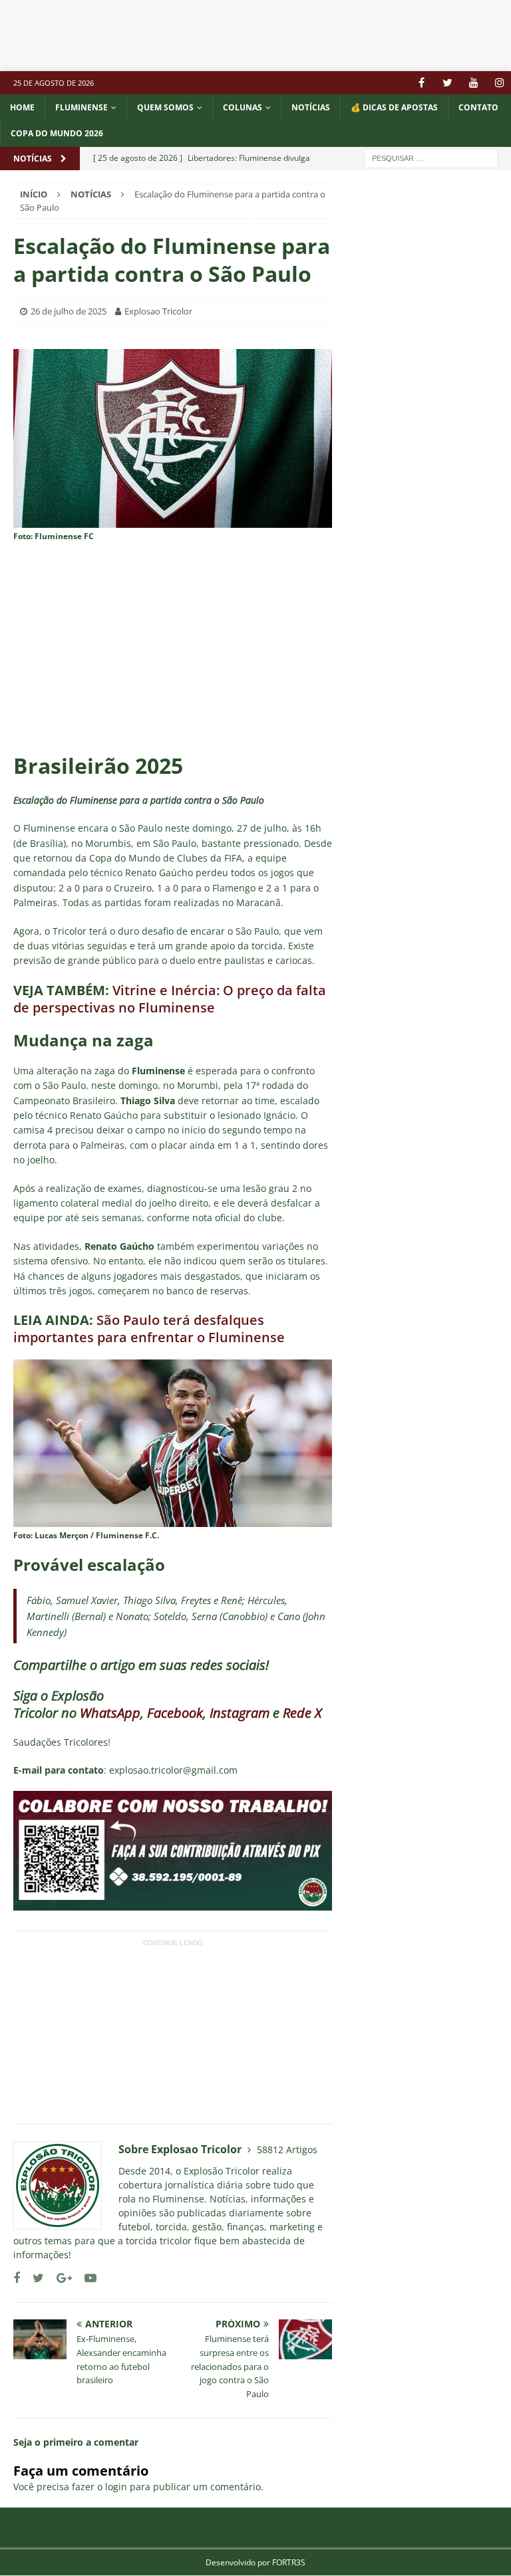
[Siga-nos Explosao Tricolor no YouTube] (85, 2278)
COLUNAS (243, 107)
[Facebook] (422, 83)
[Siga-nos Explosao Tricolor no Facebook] (17, 2278)
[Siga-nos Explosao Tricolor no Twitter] (33, 2278)
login (116, 2487)
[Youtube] (473, 83)
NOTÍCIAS (311, 107)
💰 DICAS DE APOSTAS (394, 107)
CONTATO (478, 107)
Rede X (302, 1713)
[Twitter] (447, 83)
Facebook (175, 1713)
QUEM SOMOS (165, 107)
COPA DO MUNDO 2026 (57, 133)
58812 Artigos (287, 2150)
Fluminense (82, 107)
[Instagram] (499, 83)
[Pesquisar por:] (431, 157)
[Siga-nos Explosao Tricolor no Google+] (59, 2278)
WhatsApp (110, 1713)
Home (22, 107)
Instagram (240, 1713)
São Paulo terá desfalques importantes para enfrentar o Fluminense (149, 1329)
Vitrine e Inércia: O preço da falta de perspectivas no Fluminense (170, 999)
